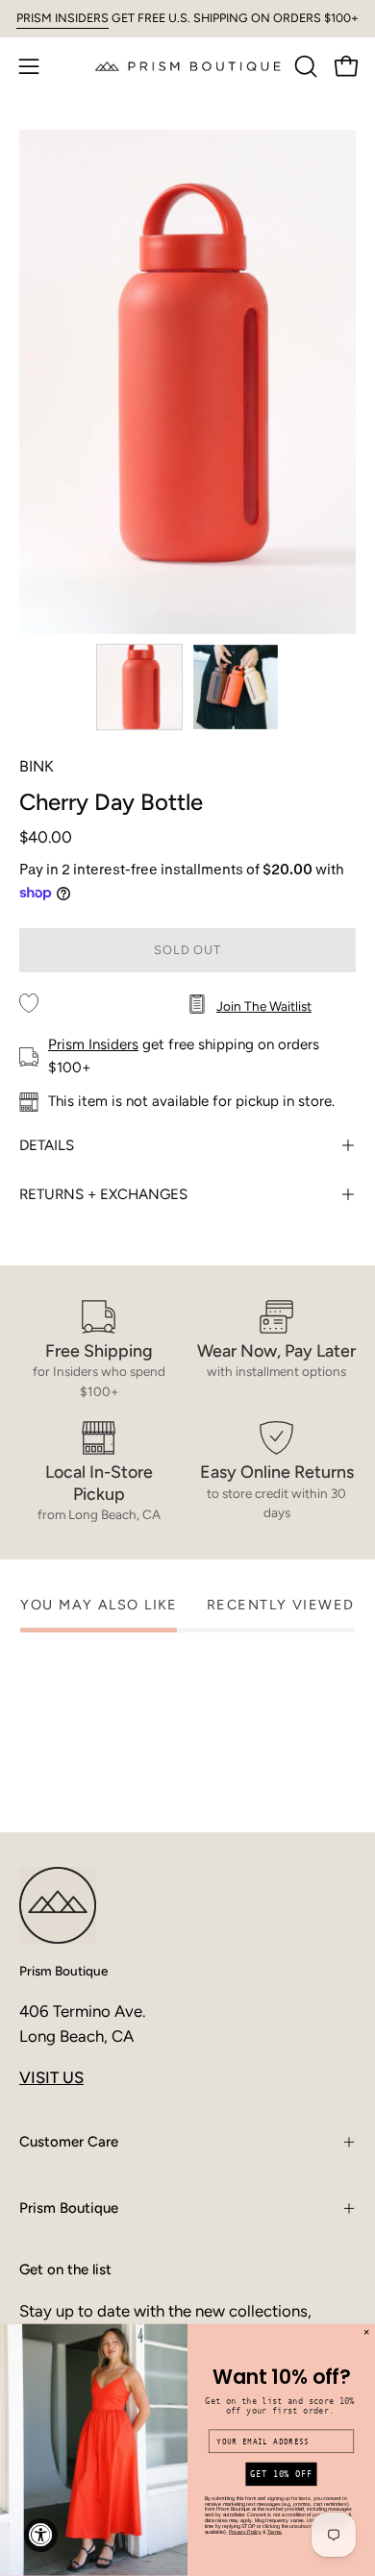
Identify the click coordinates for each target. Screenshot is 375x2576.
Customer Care (69, 2142)
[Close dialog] (366, 2333)
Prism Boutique (63, 1971)
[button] (304, 66)
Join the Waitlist (264, 1006)
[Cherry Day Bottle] (139, 687)
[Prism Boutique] (188, 66)
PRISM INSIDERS (62, 18)
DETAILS (47, 1145)
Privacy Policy (245, 2532)
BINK (37, 766)
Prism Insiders (93, 1044)
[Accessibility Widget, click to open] (41, 2535)
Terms (275, 2532)
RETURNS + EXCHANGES (103, 1194)
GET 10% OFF (281, 2475)
